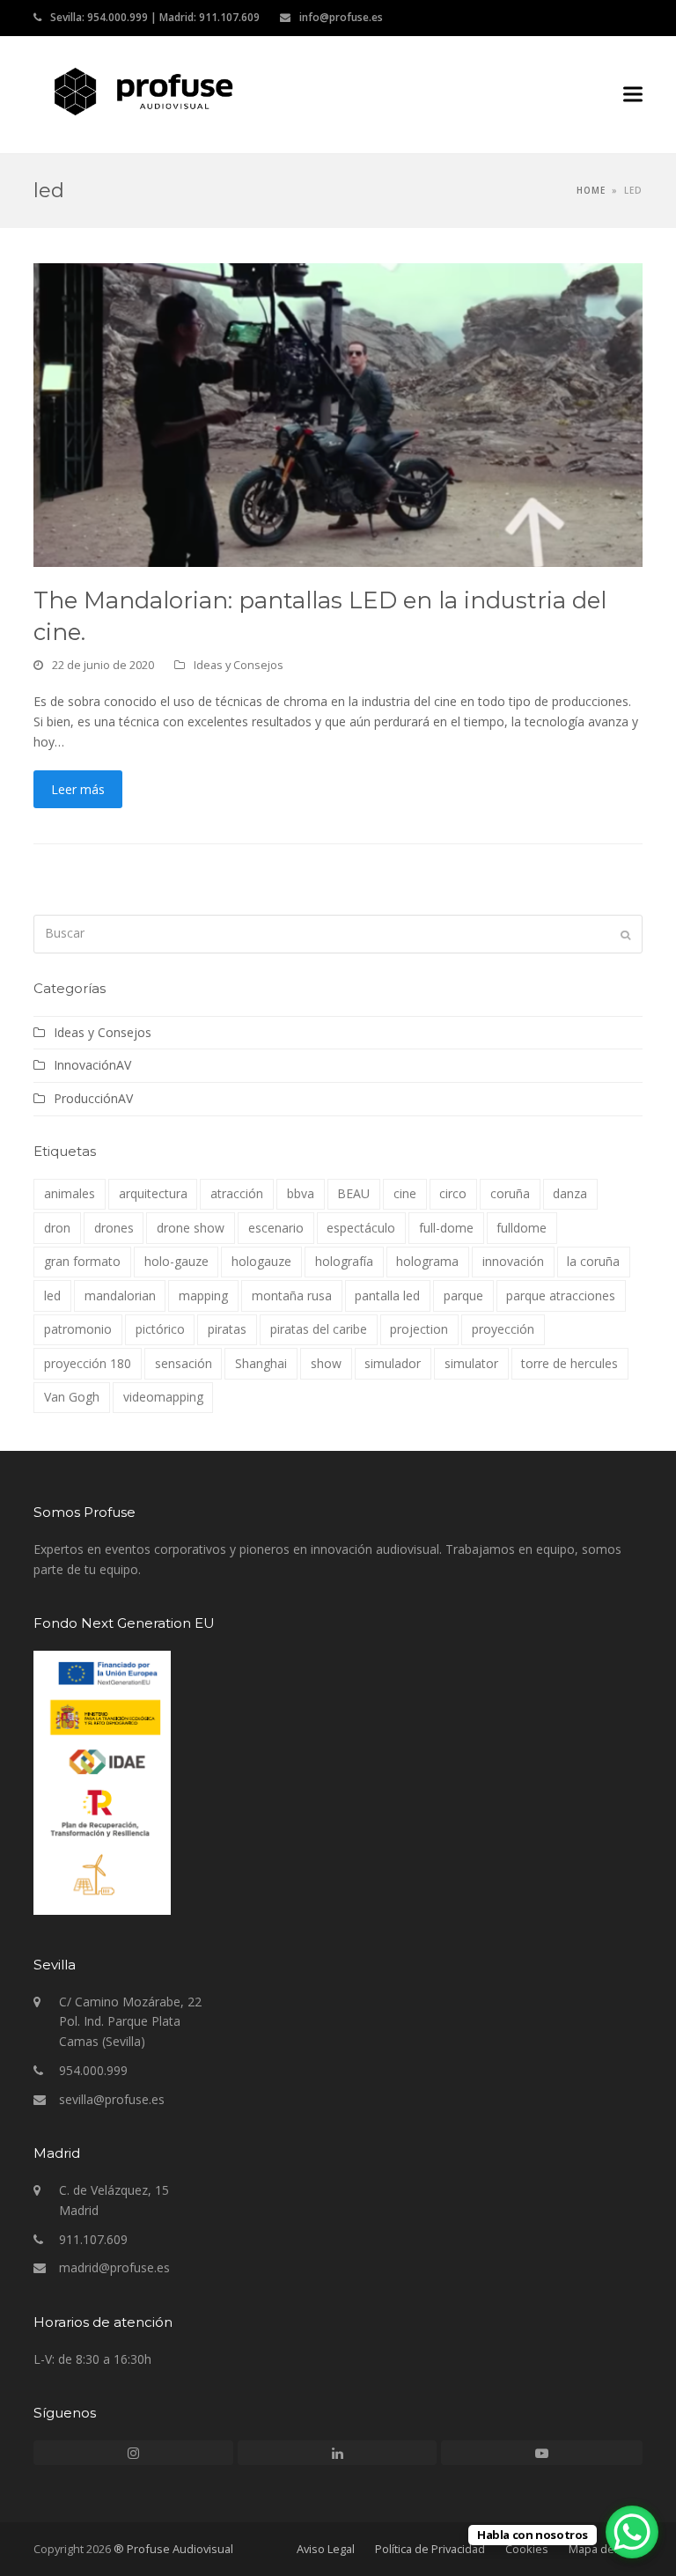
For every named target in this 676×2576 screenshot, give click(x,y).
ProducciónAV (93, 1098)
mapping (203, 1295)
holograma (427, 1261)
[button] (633, 95)
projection (419, 1329)
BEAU (353, 1193)
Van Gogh (72, 1397)
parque (463, 1295)
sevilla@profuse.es (112, 2099)
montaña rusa (292, 1295)
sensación (184, 1363)
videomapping (163, 1397)
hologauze (261, 1261)
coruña (510, 1193)
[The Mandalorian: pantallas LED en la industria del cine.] (338, 413)
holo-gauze (176, 1261)
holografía (344, 1261)
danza (570, 1193)
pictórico (160, 1329)
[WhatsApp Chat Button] (632, 2532)
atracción (237, 1193)
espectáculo (361, 1228)
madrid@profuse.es (114, 2267)
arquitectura (153, 1193)
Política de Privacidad (430, 2549)
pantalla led (387, 1295)
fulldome (522, 1228)
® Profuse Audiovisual (173, 2549)
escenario (276, 1228)
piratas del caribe (319, 1329)
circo (453, 1193)
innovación (513, 1261)
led (52, 1295)
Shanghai (261, 1363)
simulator (471, 1363)
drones (114, 1228)
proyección (503, 1329)
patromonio (78, 1329)
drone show (191, 1228)
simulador (393, 1363)
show (326, 1363)
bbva (301, 1193)
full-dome (446, 1228)
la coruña (593, 1261)
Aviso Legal (326, 2549)
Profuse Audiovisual (400, 91)
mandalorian (120, 1295)
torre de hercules (569, 1363)
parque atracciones (561, 1295)
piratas (227, 1329)
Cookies (527, 2549)
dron (57, 1228)
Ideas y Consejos (239, 665)
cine (405, 1193)
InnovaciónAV (92, 1065)
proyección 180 (88, 1363)
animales (70, 1193)
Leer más (78, 789)
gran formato (82, 1261)
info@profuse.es (341, 17)
